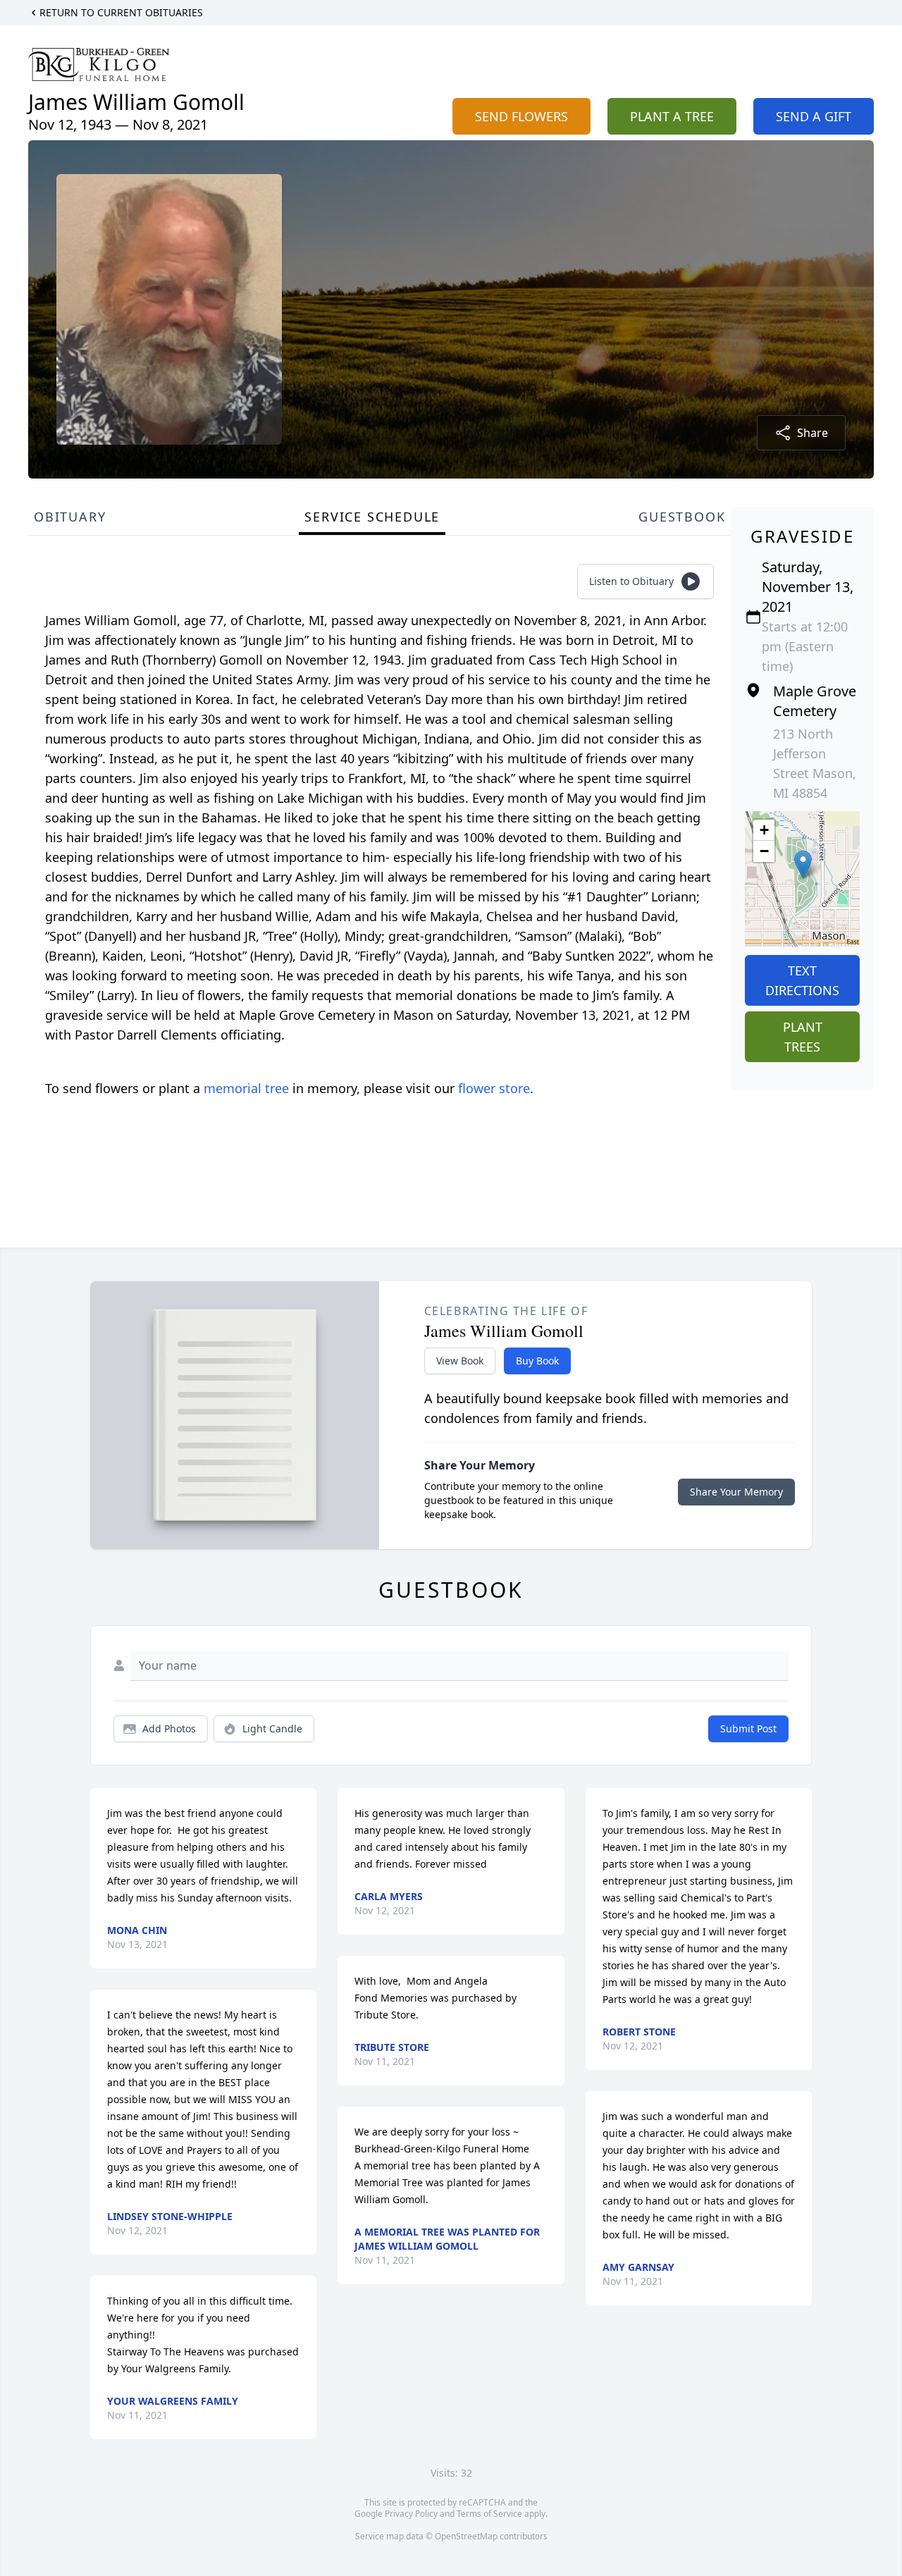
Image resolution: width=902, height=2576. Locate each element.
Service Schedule (372, 517)
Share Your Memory (736, 1492)
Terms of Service (489, 2514)
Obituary (70, 517)
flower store (494, 1088)
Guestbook (682, 517)
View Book (460, 1361)
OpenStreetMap (466, 2536)
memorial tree (246, 1088)
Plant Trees (803, 1037)
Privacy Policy (411, 2514)
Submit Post (748, 1728)
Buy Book (537, 1361)
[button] (803, 864)
